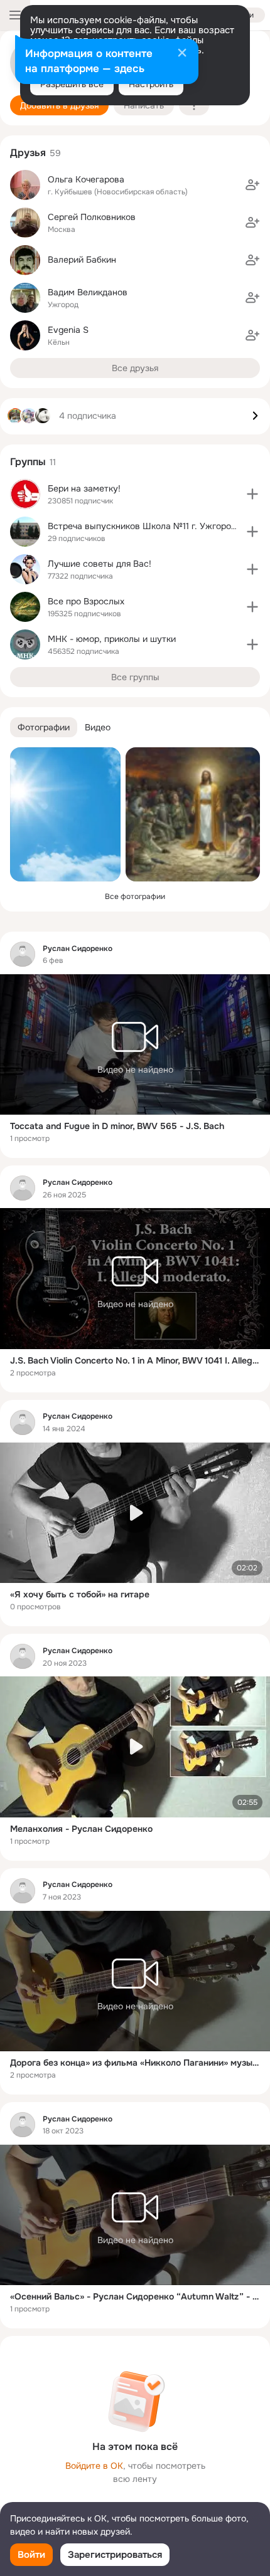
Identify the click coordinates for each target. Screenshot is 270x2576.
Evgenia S (68, 330)
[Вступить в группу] (252, 494)
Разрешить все (72, 84)
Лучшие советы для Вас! (100, 564)
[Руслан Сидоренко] (23, 954)
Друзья (28, 153)
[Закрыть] (182, 54)
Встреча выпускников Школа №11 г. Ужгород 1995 (153, 526)
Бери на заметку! (84, 488)
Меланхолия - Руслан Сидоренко (81, 1829)
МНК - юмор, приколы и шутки (112, 639)
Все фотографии (135, 896)
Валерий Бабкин (82, 260)
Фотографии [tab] (44, 727)
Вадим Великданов (88, 292)
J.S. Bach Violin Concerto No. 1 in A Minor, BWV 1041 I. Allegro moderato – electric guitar (135, 1360)
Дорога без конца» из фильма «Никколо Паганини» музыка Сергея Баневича (135, 2063)
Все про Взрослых (86, 601)
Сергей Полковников (92, 217)
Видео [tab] (98, 727)
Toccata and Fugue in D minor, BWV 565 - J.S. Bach (117, 1126)
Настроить (151, 84)
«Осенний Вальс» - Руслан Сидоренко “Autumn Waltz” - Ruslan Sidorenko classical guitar (135, 2296)
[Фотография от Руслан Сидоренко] (65, 814)
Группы (28, 462)
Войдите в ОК (94, 2466)
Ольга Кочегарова (86, 179)
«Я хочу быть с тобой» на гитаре (80, 1594)
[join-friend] (252, 185)
